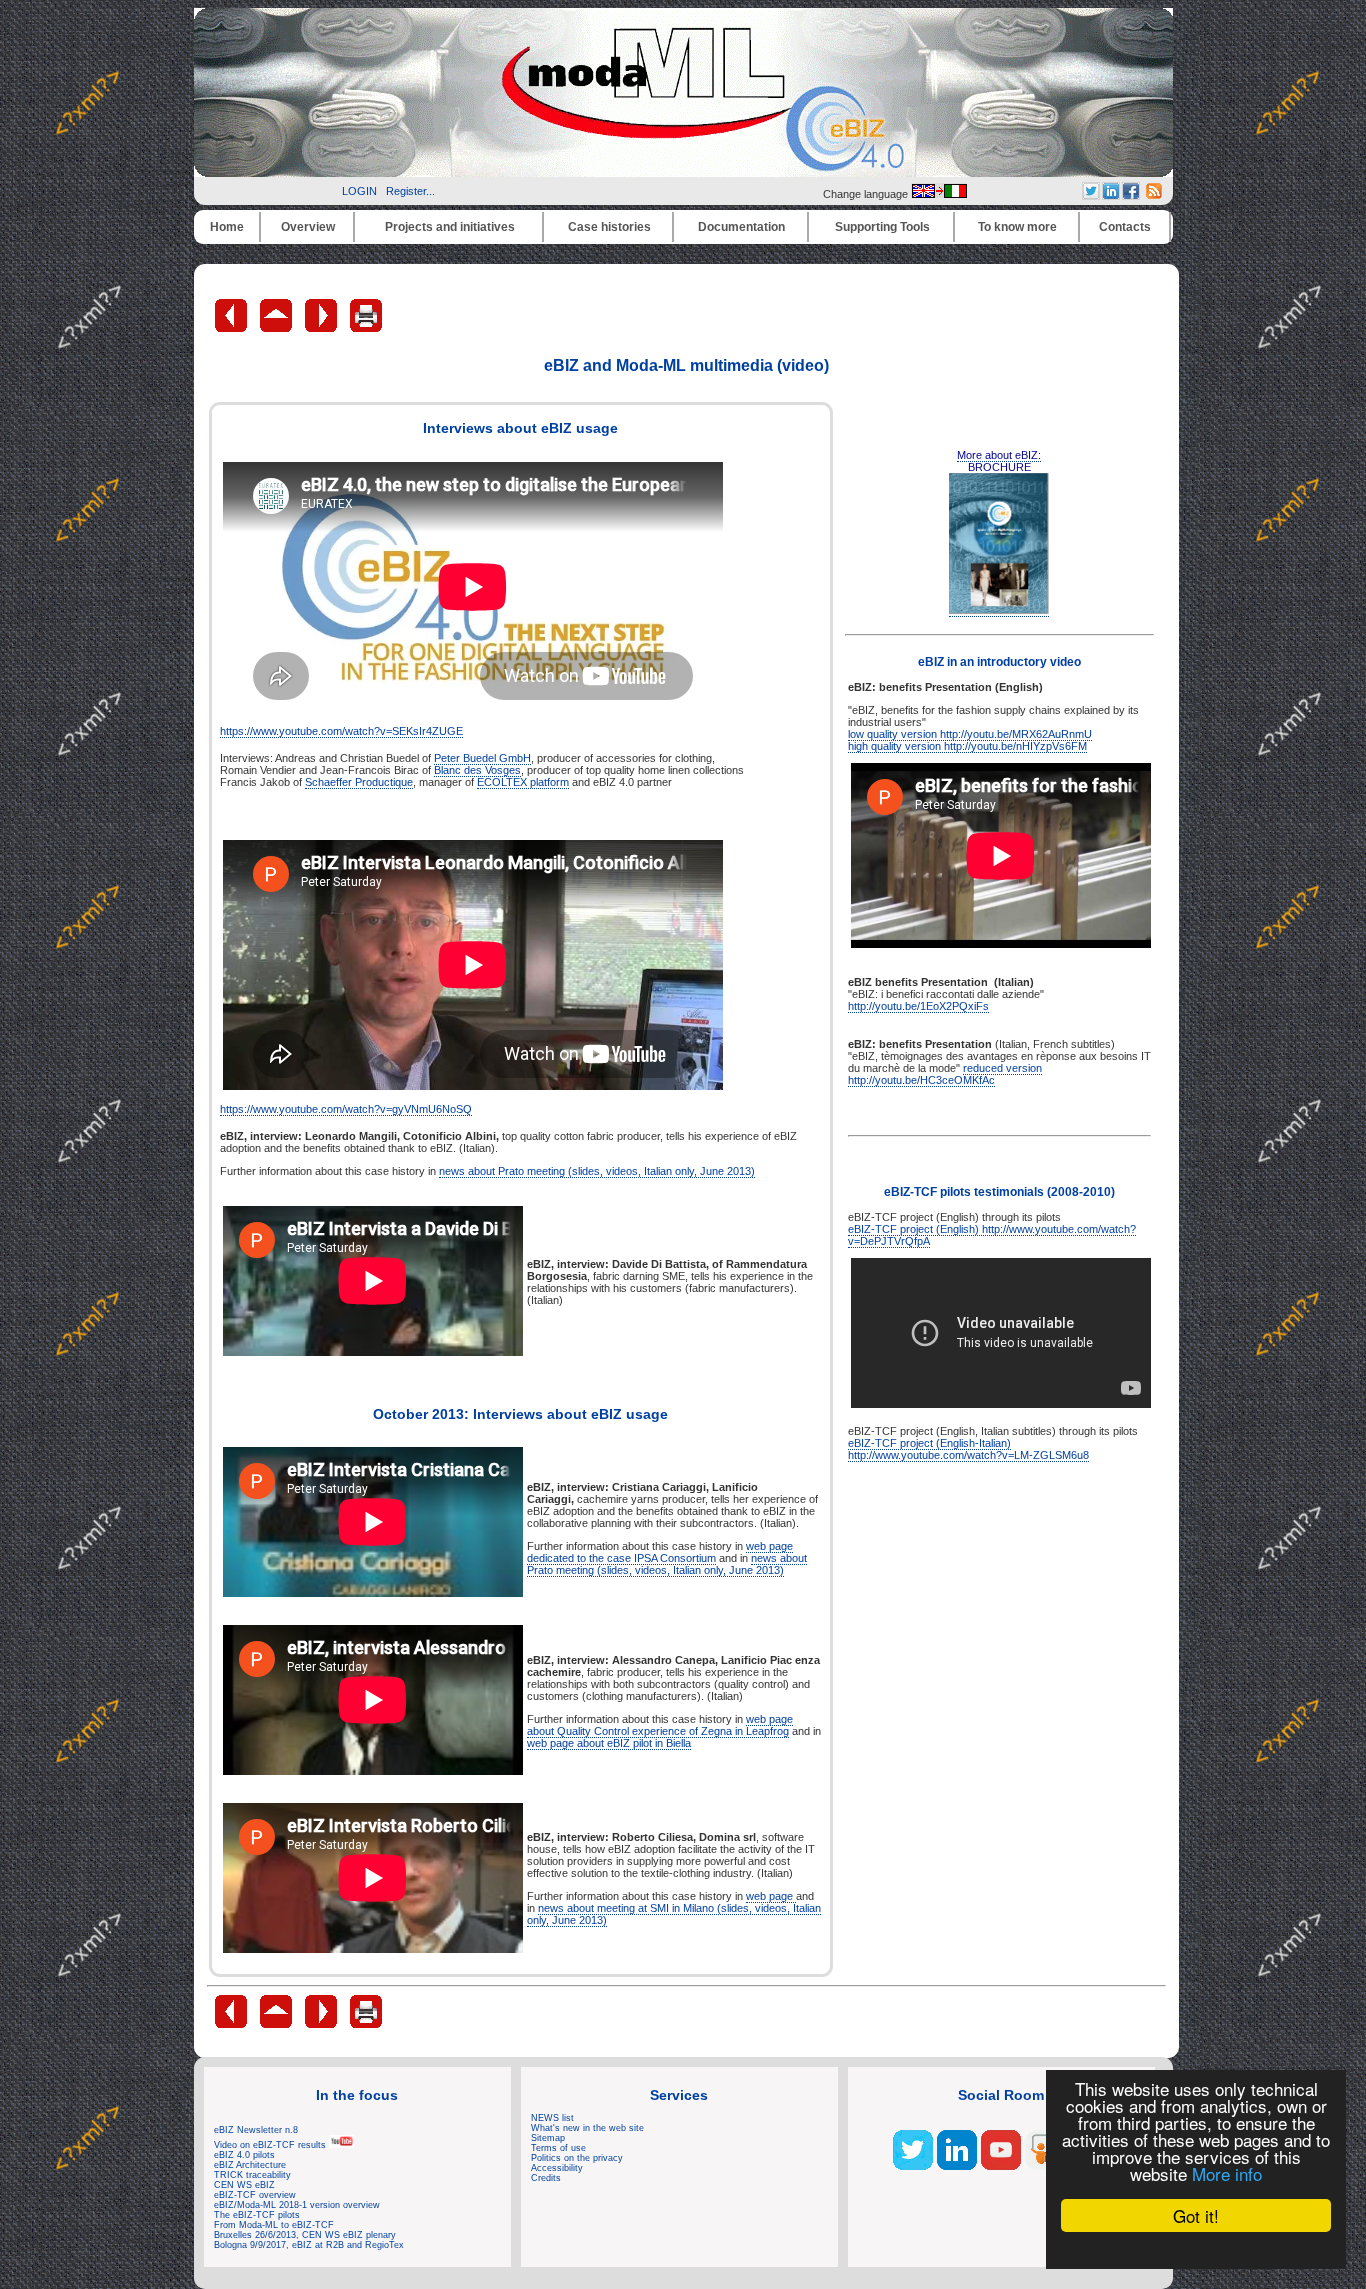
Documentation (741, 227)
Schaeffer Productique (359, 782)
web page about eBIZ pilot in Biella (609, 1743)
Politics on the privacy (577, 2158)
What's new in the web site (587, 2128)
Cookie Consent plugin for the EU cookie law (1196, 2250)
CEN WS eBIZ (244, 2185)
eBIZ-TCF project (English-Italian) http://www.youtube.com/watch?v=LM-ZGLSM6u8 (968, 1449)
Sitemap (548, 2138)
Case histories (609, 227)
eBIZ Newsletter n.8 (256, 2130)
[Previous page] (232, 328)
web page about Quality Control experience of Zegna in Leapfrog (660, 1725)
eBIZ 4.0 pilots (244, 2155)
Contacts (1125, 227)
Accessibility (557, 2168)
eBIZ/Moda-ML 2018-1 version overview (297, 2205)
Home (227, 227)
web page (771, 1896)
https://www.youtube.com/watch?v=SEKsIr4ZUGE (341, 731)
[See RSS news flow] (1154, 195)
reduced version (1002, 1068)
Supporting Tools (882, 227)
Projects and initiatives (450, 227)
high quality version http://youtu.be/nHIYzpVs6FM (967, 746)
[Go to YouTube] (1001, 2166)
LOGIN (359, 191)
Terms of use (558, 2148)
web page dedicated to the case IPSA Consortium (660, 1552)
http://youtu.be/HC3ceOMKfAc (921, 1080)
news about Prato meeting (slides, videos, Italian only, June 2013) (597, 1171)
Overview (308, 227)
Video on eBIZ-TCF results (271, 2145)
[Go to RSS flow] (913, 2166)
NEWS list (552, 2118)
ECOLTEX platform (523, 782)
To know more (1017, 227)
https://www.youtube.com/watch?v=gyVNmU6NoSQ (346, 1109)
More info (1227, 2173)
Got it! (1196, 2215)
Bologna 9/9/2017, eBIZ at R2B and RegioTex (309, 2245)
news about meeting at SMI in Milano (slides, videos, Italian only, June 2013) (674, 1914)
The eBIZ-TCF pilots (257, 2215)
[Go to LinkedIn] (957, 2166)
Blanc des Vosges (477, 770)
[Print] (366, 328)
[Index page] (277, 328)
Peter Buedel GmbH (482, 758)
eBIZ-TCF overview (255, 2195)
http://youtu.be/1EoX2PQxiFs (918, 1006)
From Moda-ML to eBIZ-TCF (274, 2225)
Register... (410, 191)
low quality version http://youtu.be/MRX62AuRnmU (970, 734)
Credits (546, 2178)
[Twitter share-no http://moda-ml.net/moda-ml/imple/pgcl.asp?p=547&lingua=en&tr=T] (1091, 195)
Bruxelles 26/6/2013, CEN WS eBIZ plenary (305, 2235)
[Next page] (322, 328)
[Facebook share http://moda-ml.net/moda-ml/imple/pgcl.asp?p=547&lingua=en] (1131, 195)
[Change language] (939, 194)
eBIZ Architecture (250, 2165)
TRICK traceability (252, 2175)
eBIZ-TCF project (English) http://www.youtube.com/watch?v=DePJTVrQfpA (992, 1235)
